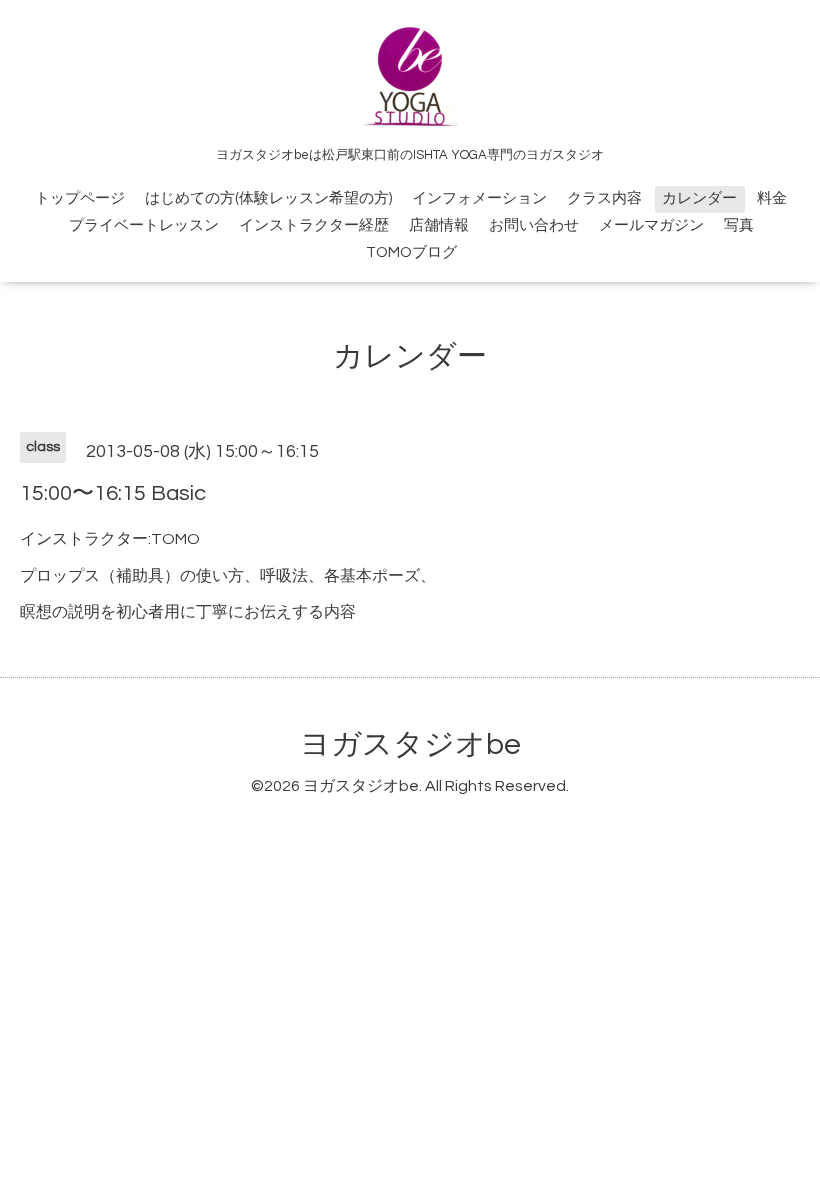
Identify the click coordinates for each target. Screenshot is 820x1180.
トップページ (80, 198)
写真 (739, 225)
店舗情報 (439, 225)
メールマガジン (651, 225)
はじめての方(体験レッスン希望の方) (268, 198)
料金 (772, 198)
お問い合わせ (534, 225)
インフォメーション (479, 198)
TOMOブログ (411, 252)
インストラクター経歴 (314, 225)
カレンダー (699, 198)
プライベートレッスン (144, 225)
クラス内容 (604, 198)
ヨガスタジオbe (410, 744)
